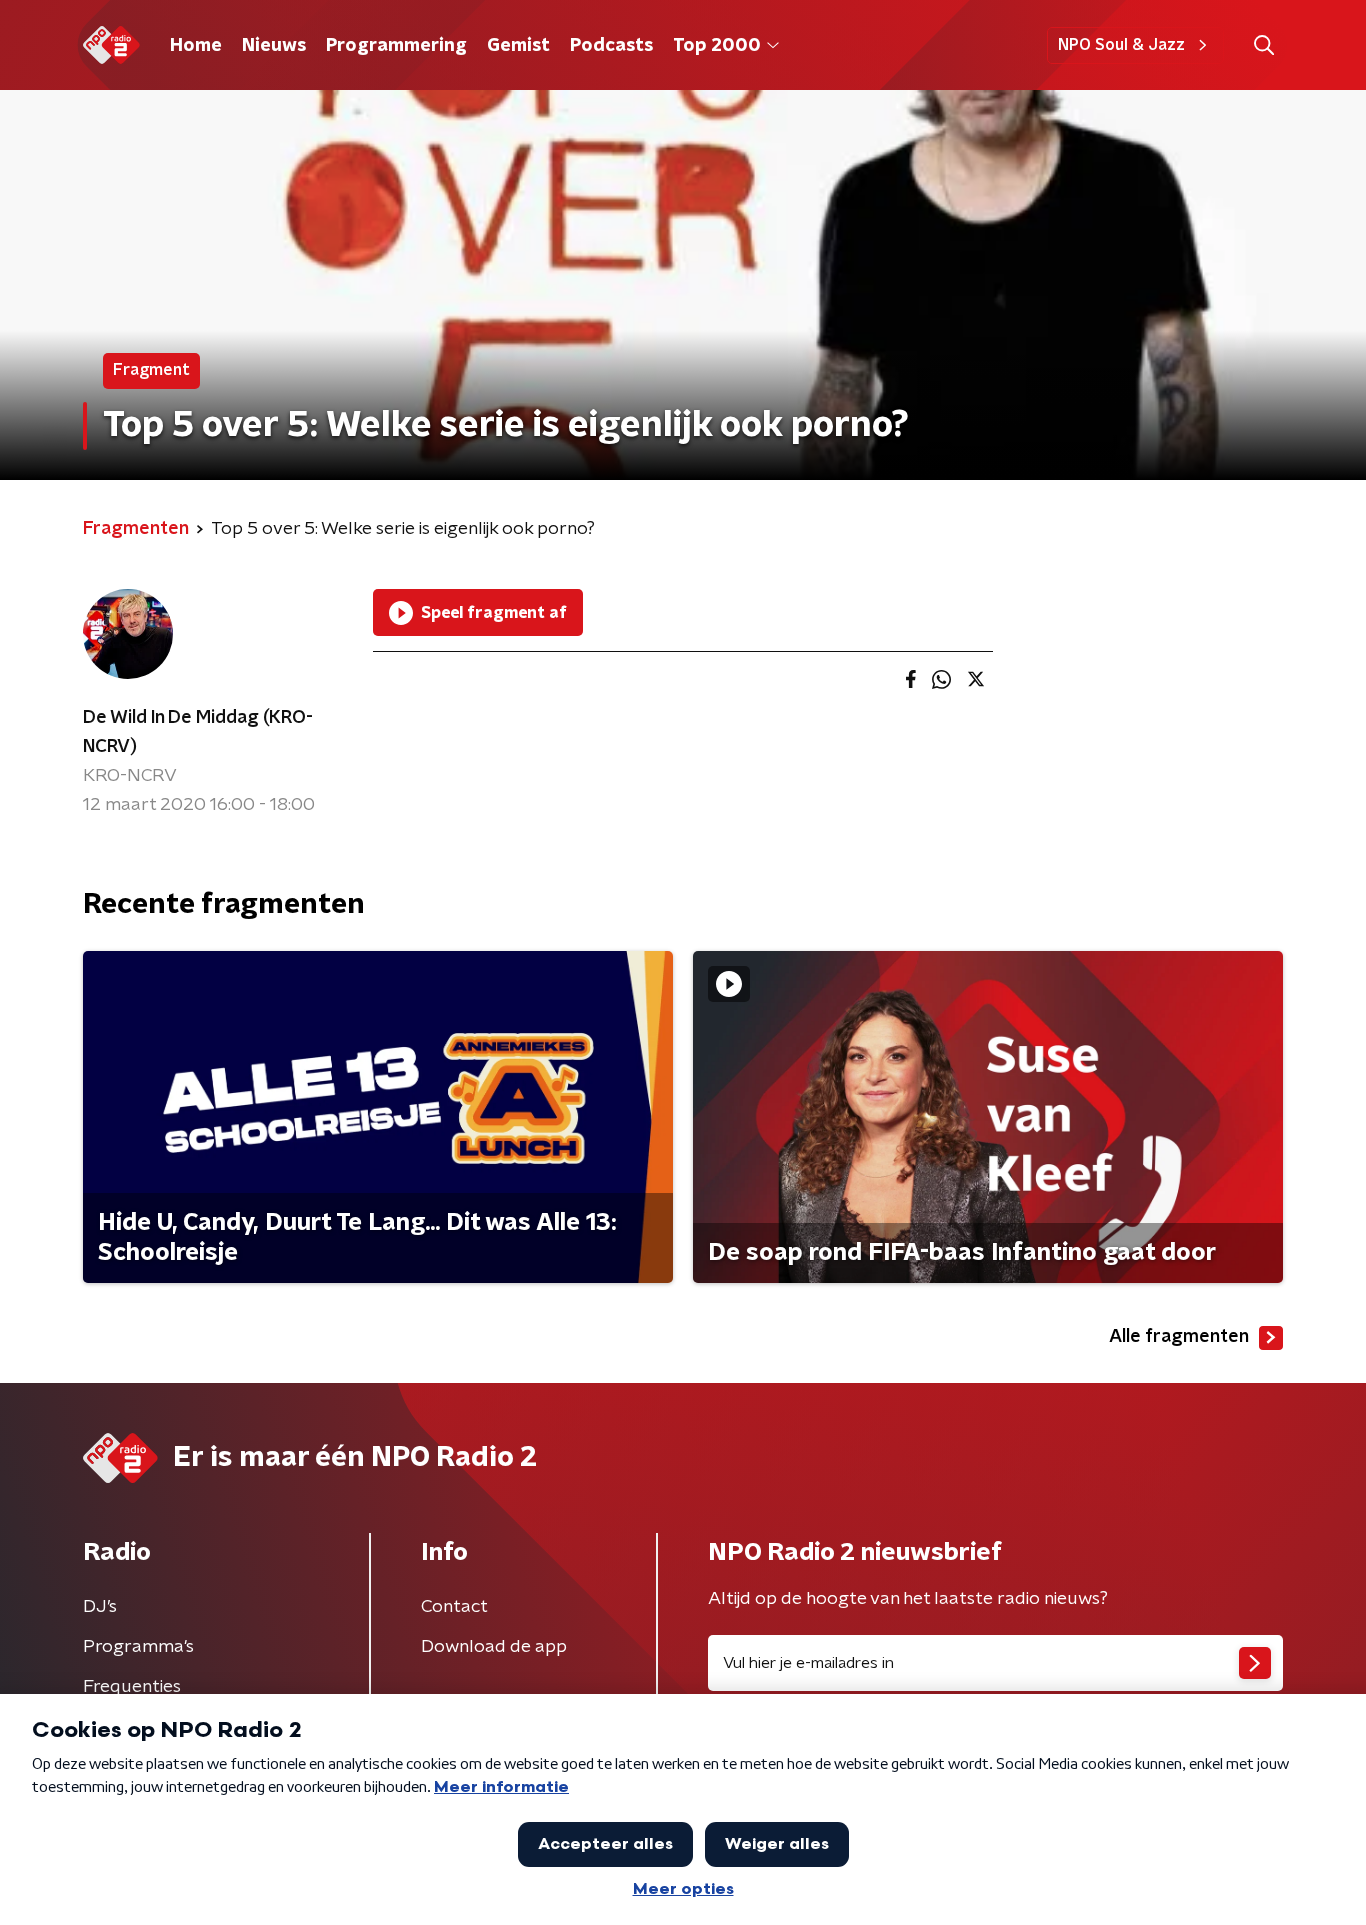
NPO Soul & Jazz (1121, 45)
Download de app (494, 1647)
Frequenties (132, 1687)
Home (196, 46)
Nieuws (274, 46)
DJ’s (100, 1607)
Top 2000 (717, 46)
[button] (1263, 45)
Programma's (138, 1647)
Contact (454, 1607)
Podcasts (611, 46)
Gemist (518, 46)
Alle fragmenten (1179, 1337)
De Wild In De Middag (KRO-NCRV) (198, 732)
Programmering (396, 46)
